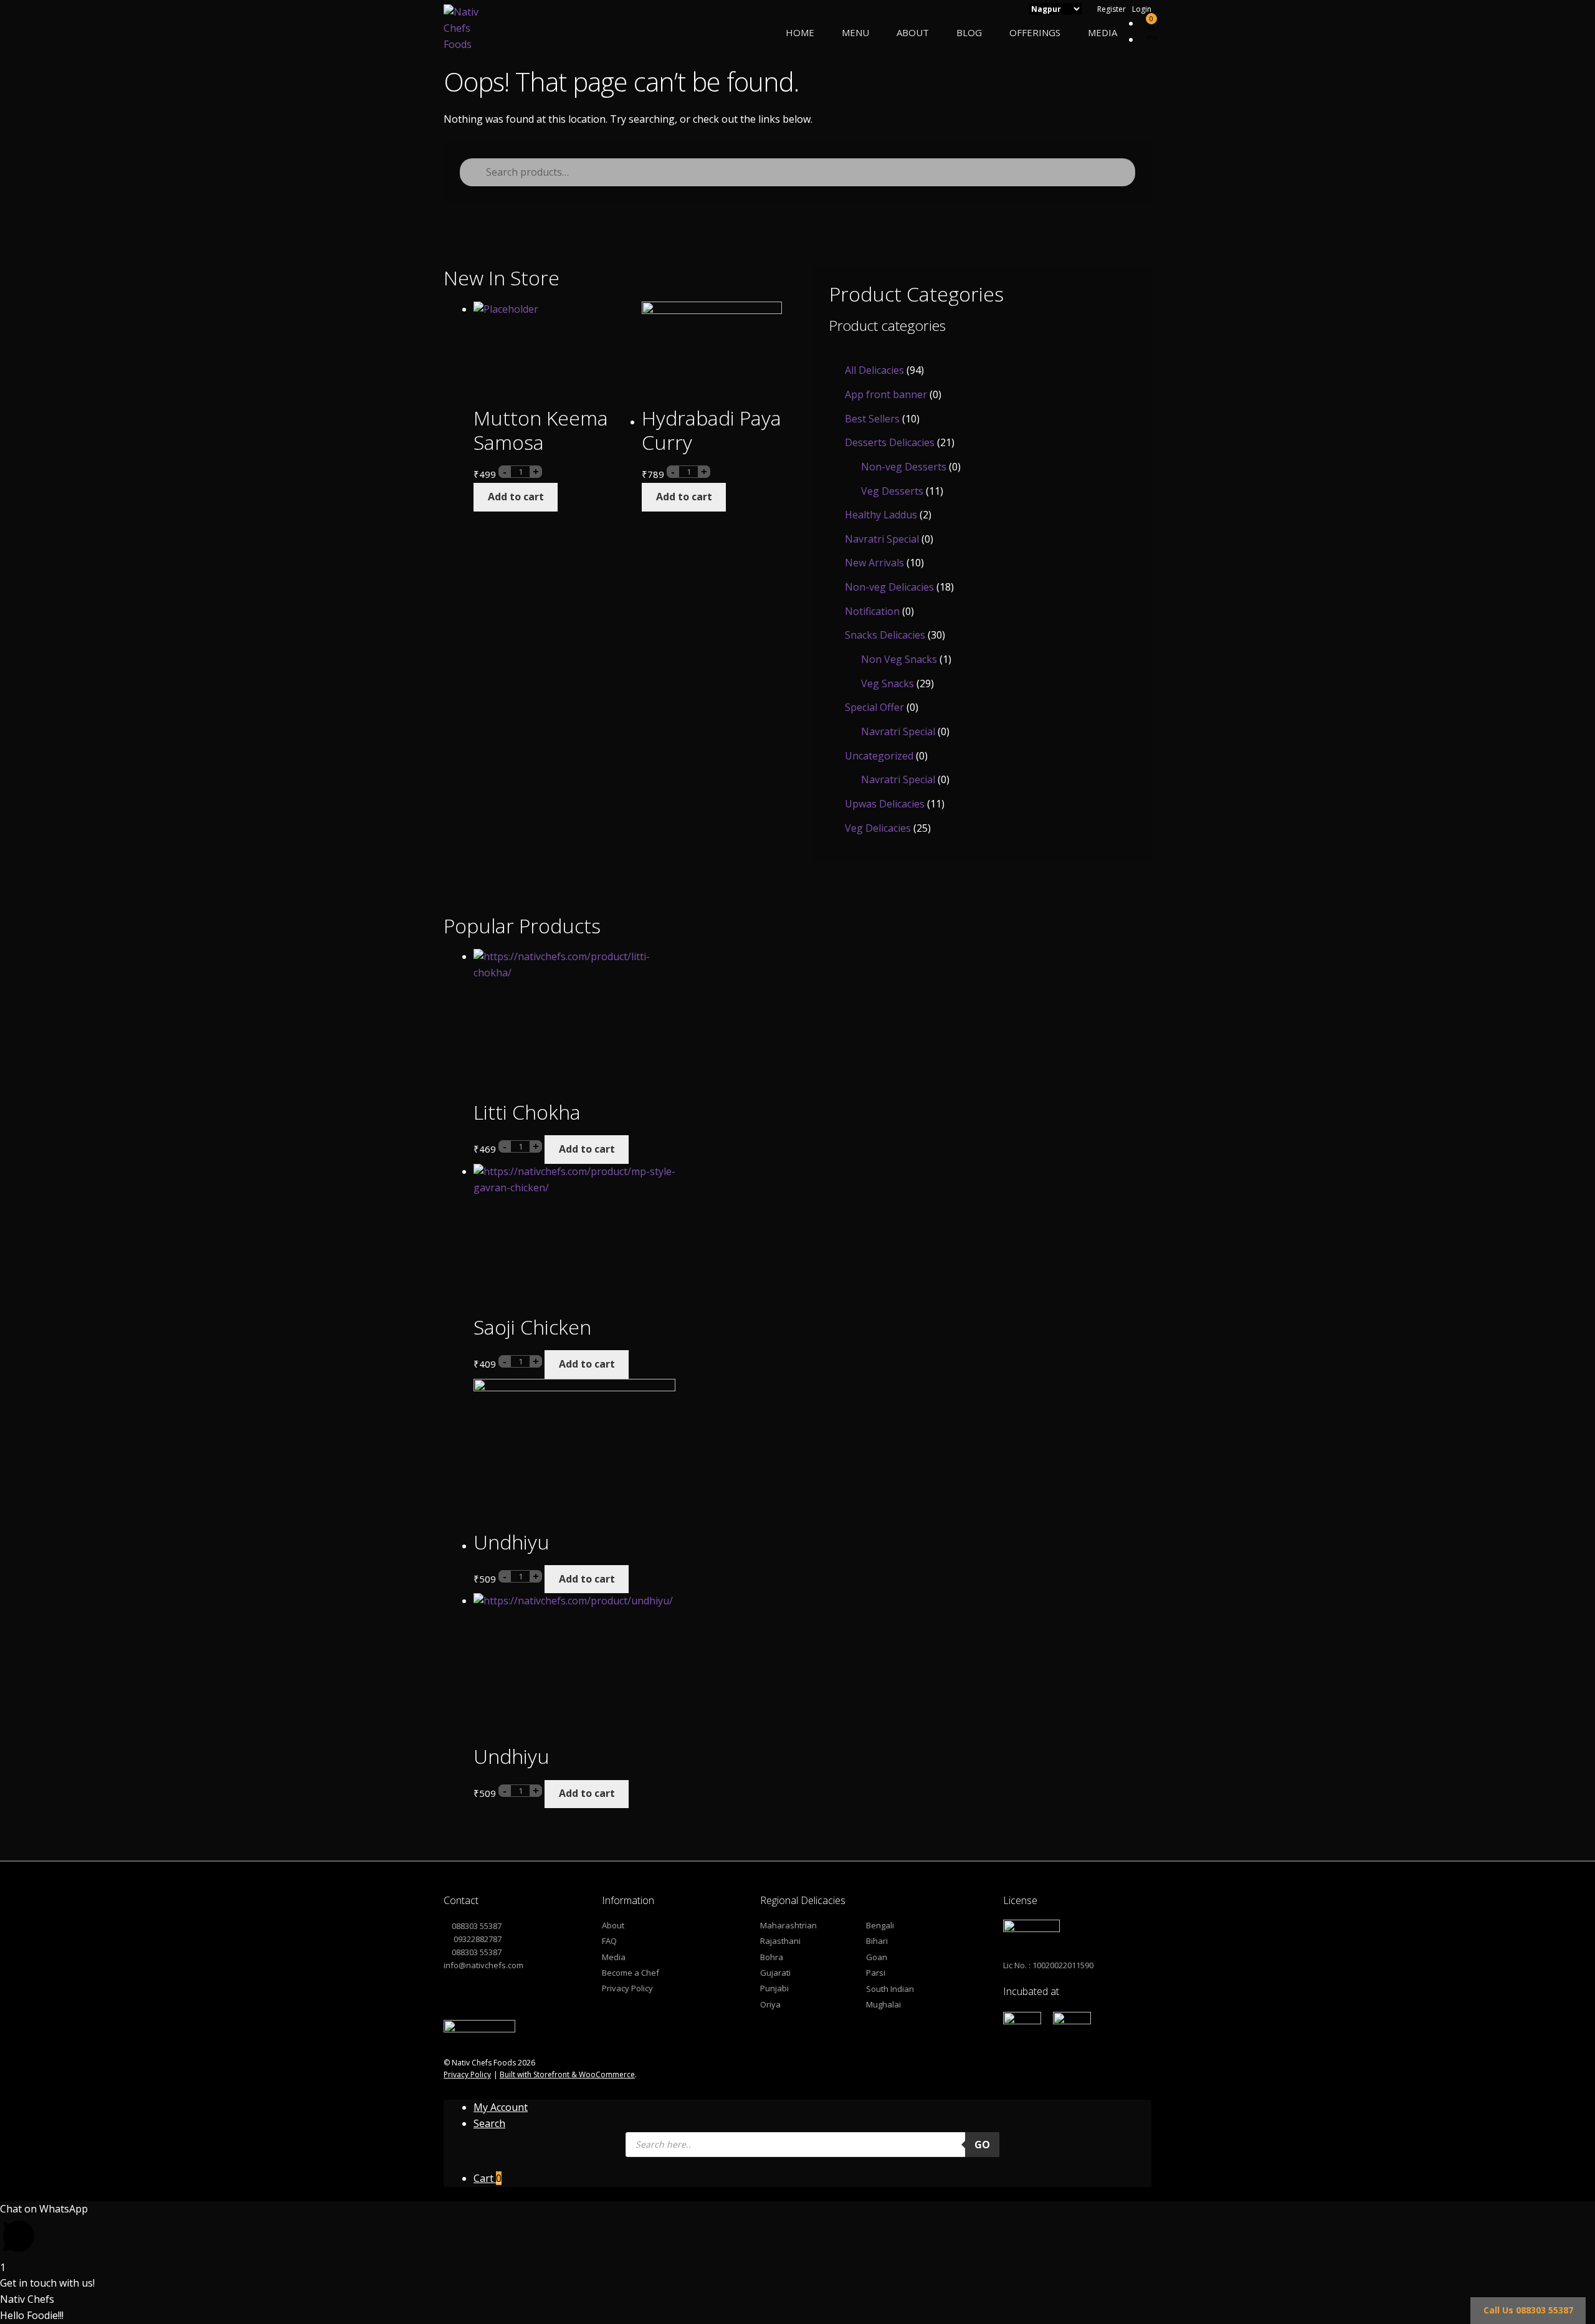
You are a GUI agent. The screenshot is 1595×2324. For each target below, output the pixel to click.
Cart (488, 2178)
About (913, 32)
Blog (969, 32)
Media (1102, 32)
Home (800, 32)
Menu (855, 32)
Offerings (1035, 32)
